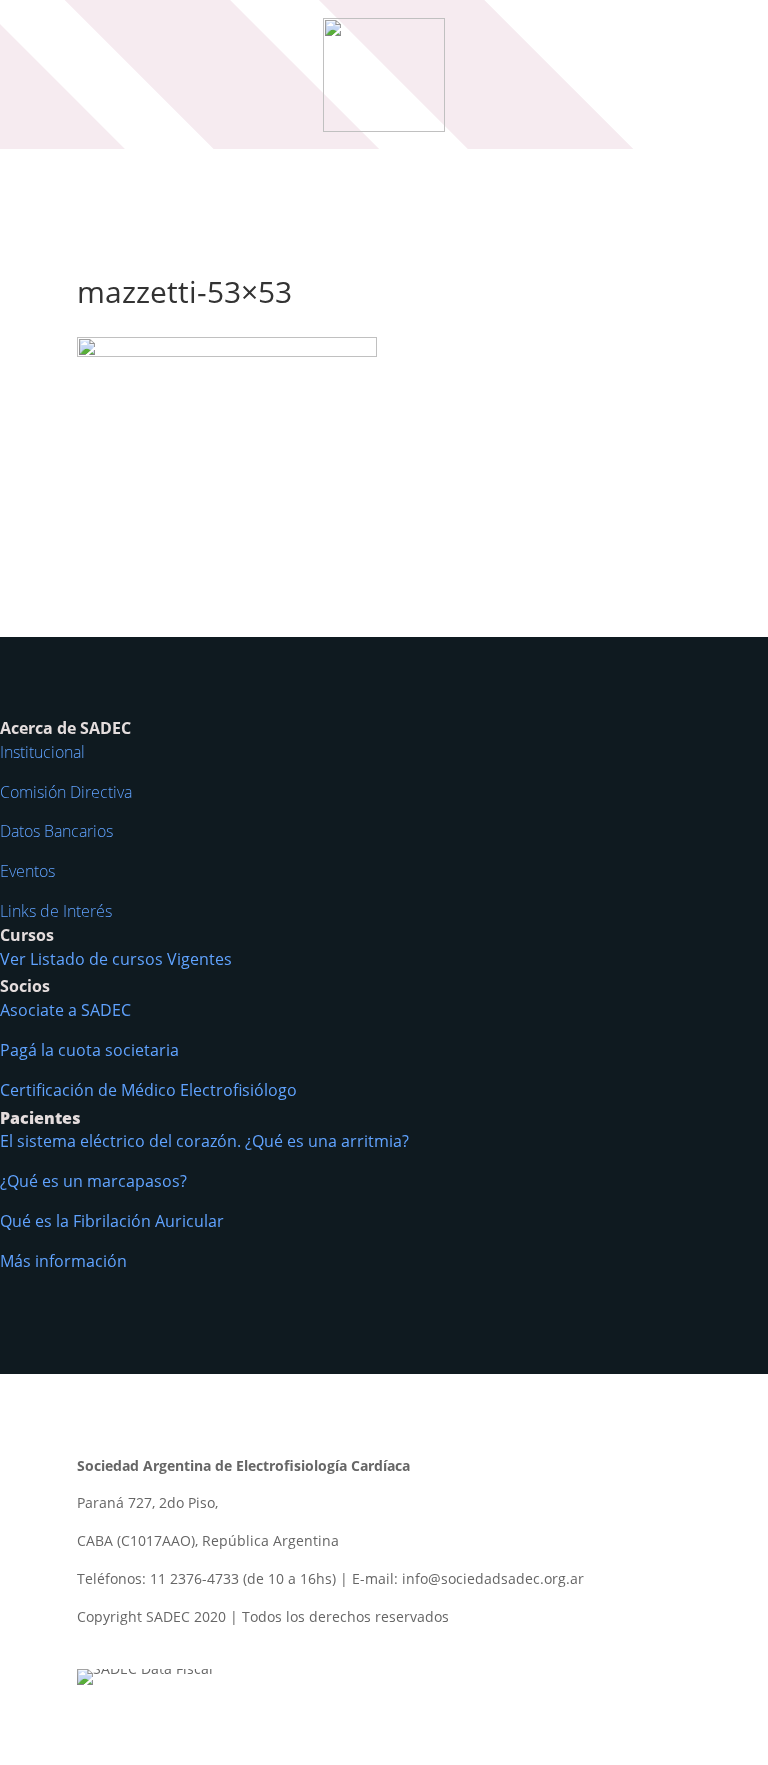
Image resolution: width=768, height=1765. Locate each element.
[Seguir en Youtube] (213, 1645)
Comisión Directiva (66, 792)
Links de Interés (56, 911)
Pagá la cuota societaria (89, 1050)
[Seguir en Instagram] (173, 1645)
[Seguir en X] (133, 1645)
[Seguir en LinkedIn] (253, 1645)
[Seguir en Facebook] (93, 1645)
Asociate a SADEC (65, 1010)
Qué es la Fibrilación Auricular (112, 1221)
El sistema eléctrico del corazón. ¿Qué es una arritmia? (204, 1141)
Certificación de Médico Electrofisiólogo (148, 1090)
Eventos (27, 871)
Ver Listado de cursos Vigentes (116, 959)
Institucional (42, 752)
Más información (63, 1261)
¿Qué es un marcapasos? (93, 1181)
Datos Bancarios (56, 831)
